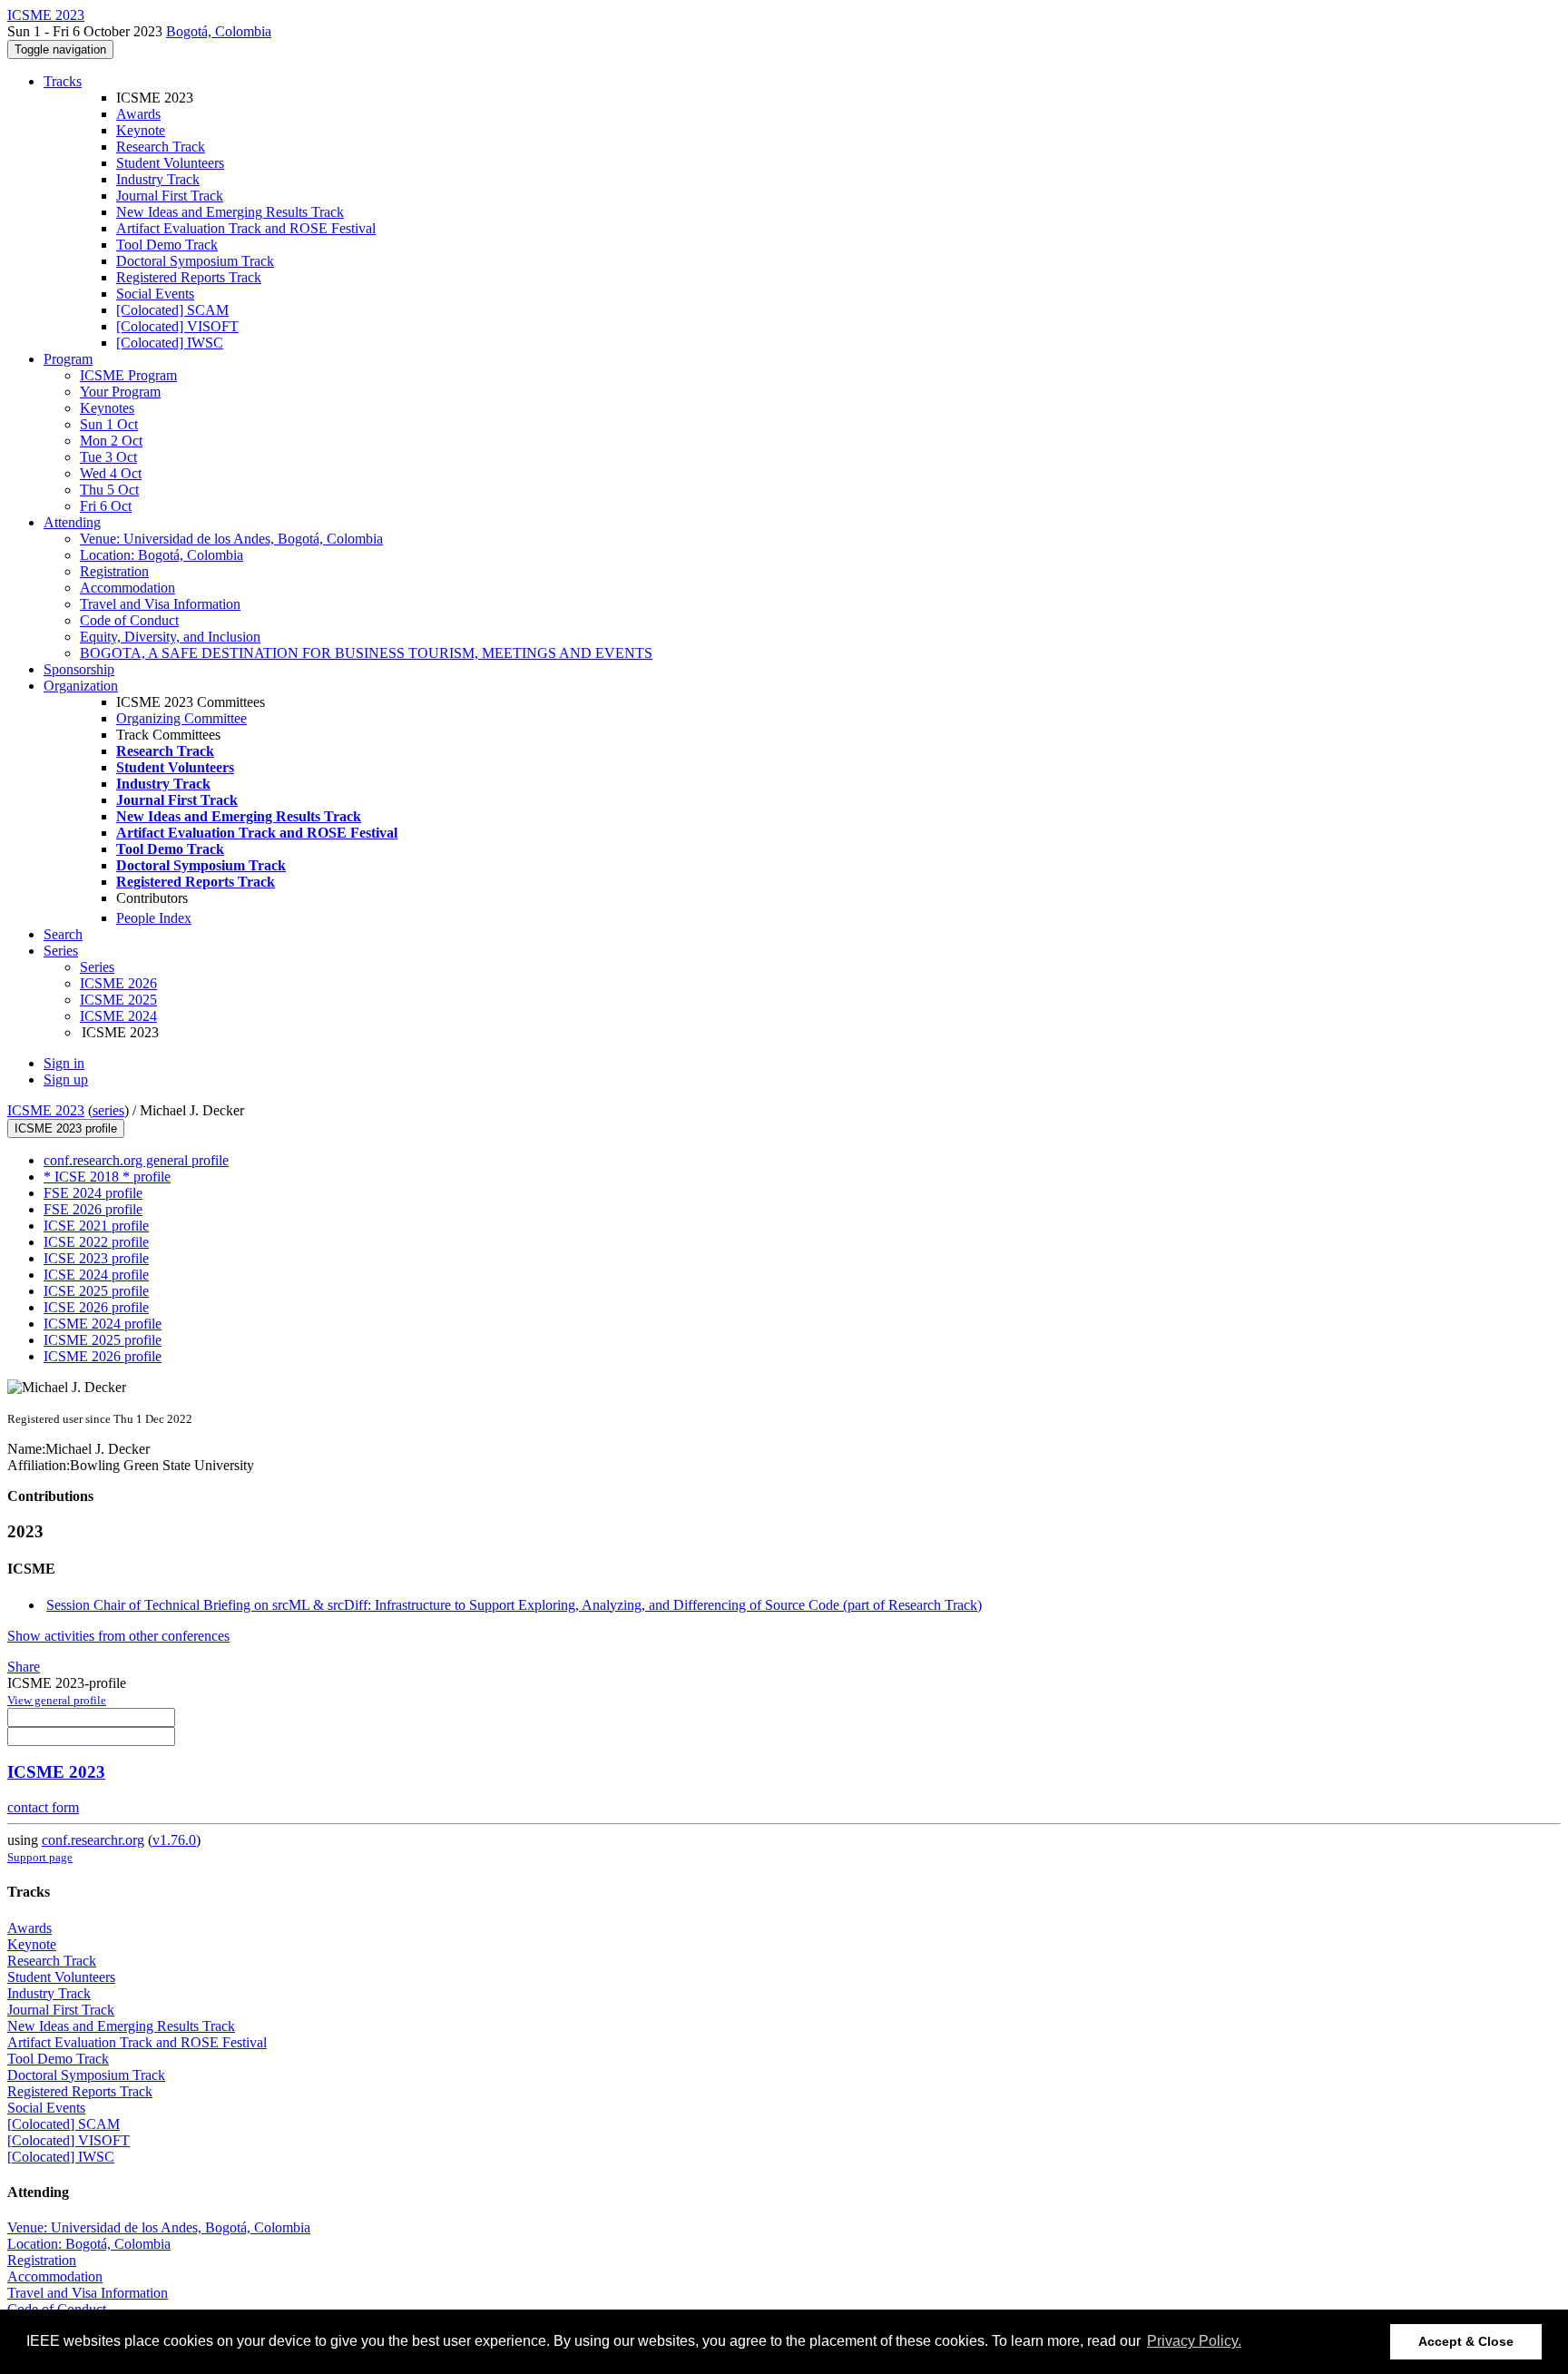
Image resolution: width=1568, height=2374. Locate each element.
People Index (154, 918)
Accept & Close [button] (1466, 2341)
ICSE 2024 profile (96, 1275)
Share (24, 1667)
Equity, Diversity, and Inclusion (170, 637)
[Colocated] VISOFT (177, 326)
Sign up (66, 1079)
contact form (43, 1807)
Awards (138, 114)
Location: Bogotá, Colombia (162, 555)
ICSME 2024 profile (103, 1324)
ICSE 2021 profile (96, 1226)
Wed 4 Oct (111, 473)
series (108, 1110)
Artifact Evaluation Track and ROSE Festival (246, 228)
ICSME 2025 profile (103, 1340)
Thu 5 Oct (109, 490)
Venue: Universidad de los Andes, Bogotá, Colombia (231, 539)
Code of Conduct (129, 620)
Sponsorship (79, 669)
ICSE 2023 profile (96, 1258)
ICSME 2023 (46, 1110)
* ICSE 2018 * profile (107, 1177)
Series (97, 967)
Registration (114, 571)
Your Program (120, 392)
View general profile (57, 1700)
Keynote (141, 130)
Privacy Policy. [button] (1194, 2341)
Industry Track (158, 179)
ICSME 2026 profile (103, 1356)
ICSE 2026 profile (96, 1307)
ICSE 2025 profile (96, 1291)
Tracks (63, 81)
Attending (72, 522)
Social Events (155, 294)
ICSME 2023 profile (66, 1128)
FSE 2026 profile (93, 1209)
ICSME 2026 (118, 983)
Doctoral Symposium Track (195, 261)
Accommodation (127, 588)
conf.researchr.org (93, 1840)
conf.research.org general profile (136, 1160)
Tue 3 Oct (108, 457)
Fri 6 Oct (106, 506)
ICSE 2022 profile (96, 1242)
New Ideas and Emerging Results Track (230, 212)
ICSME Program (128, 375)
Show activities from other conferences (118, 1636)
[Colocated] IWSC (170, 343)
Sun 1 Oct (109, 424)
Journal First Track (170, 196)
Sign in (64, 1063)
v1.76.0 (174, 1840)
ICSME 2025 (118, 1000)
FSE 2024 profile (93, 1193)
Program (68, 359)
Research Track (161, 147)
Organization (81, 686)
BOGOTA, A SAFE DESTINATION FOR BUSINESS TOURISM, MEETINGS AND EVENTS (366, 653)
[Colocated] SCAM (172, 310)
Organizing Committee (181, 718)
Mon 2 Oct (111, 441)
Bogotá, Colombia (219, 31)
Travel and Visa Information (160, 604)
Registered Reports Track (189, 277)
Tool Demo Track (167, 245)
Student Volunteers (170, 163)
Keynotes (107, 408)
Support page (40, 1857)
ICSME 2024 (118, 1016)
